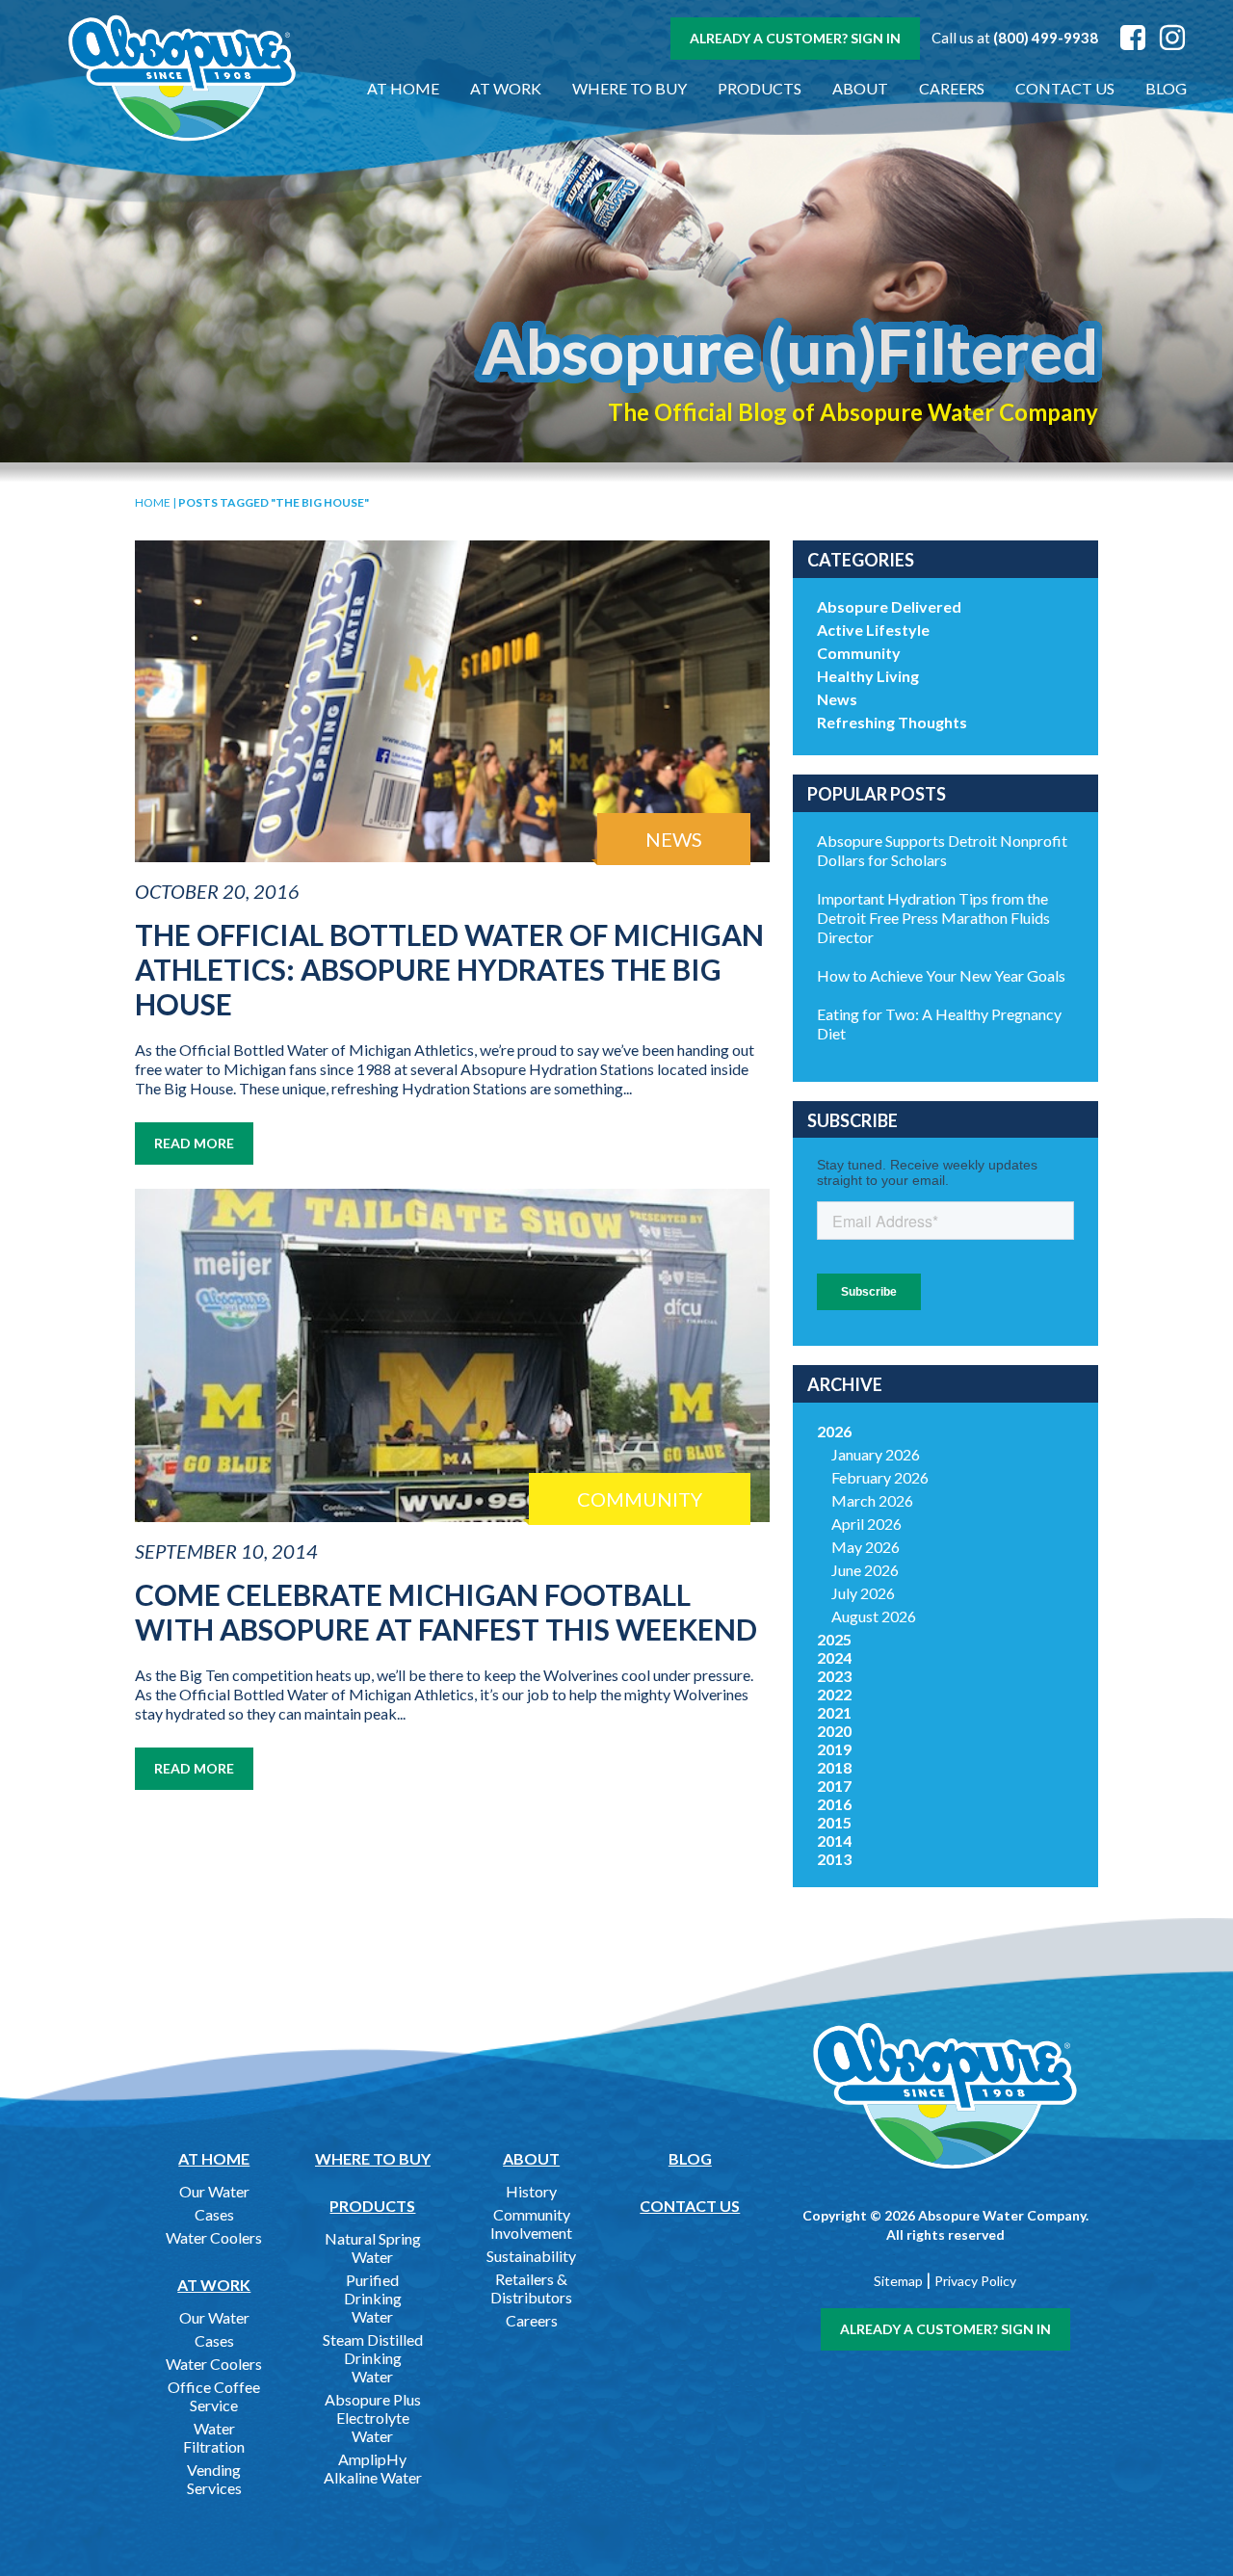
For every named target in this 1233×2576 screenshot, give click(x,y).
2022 (834, 1694)
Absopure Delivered (889, 606)
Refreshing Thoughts (892, 722)
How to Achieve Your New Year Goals (941, 975)
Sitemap (898, 2281)
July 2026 (863, 1593)
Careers (952, 88)
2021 (834, 1712)
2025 (834, 1639)
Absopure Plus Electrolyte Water (373, 2418)
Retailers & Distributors (531, 2288)
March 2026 (872, 1500)
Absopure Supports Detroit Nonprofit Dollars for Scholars (942, 850)
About (860, 88)
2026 (834, 1431)
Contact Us (1065, 88)
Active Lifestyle (873, 630)
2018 (834, 1767)
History (531, 2191)
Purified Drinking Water (373, 2298)
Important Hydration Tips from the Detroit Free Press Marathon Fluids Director (933, 918)
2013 (834, 1859)
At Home (403, 88)
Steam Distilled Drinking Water (373, 2358)
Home (153, 502)
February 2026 (880, 1477)
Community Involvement (531, 2223)
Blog (1166, 88)
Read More (194, 1143)
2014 (834, 1840)
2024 (834, 1657)
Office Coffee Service (214, 2396)
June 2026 (865, 1570)
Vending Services (214, 2479)
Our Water (214, 2191)
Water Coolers (214, 2237)
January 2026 (876, 1454)
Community (859, 653)
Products (760, 88)
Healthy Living (868, 676)
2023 (834, 1676)
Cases (214, 2214)
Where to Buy (630, 88)
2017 (834, 1786)
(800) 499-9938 (1046, 38)
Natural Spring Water (373, 2247)
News (837, 699)
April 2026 (866, 1524)
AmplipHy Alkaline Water (373, 2468)
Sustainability (531, 2256)
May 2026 (866, 1547)
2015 (834, 1822)
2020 (834, 1731)
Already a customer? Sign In (795, 38)
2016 (834, 1804)
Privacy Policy (975, 2281)
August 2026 (874, 1616)
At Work (506, 88)
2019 (834, 1749)
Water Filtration (214, 2437)
